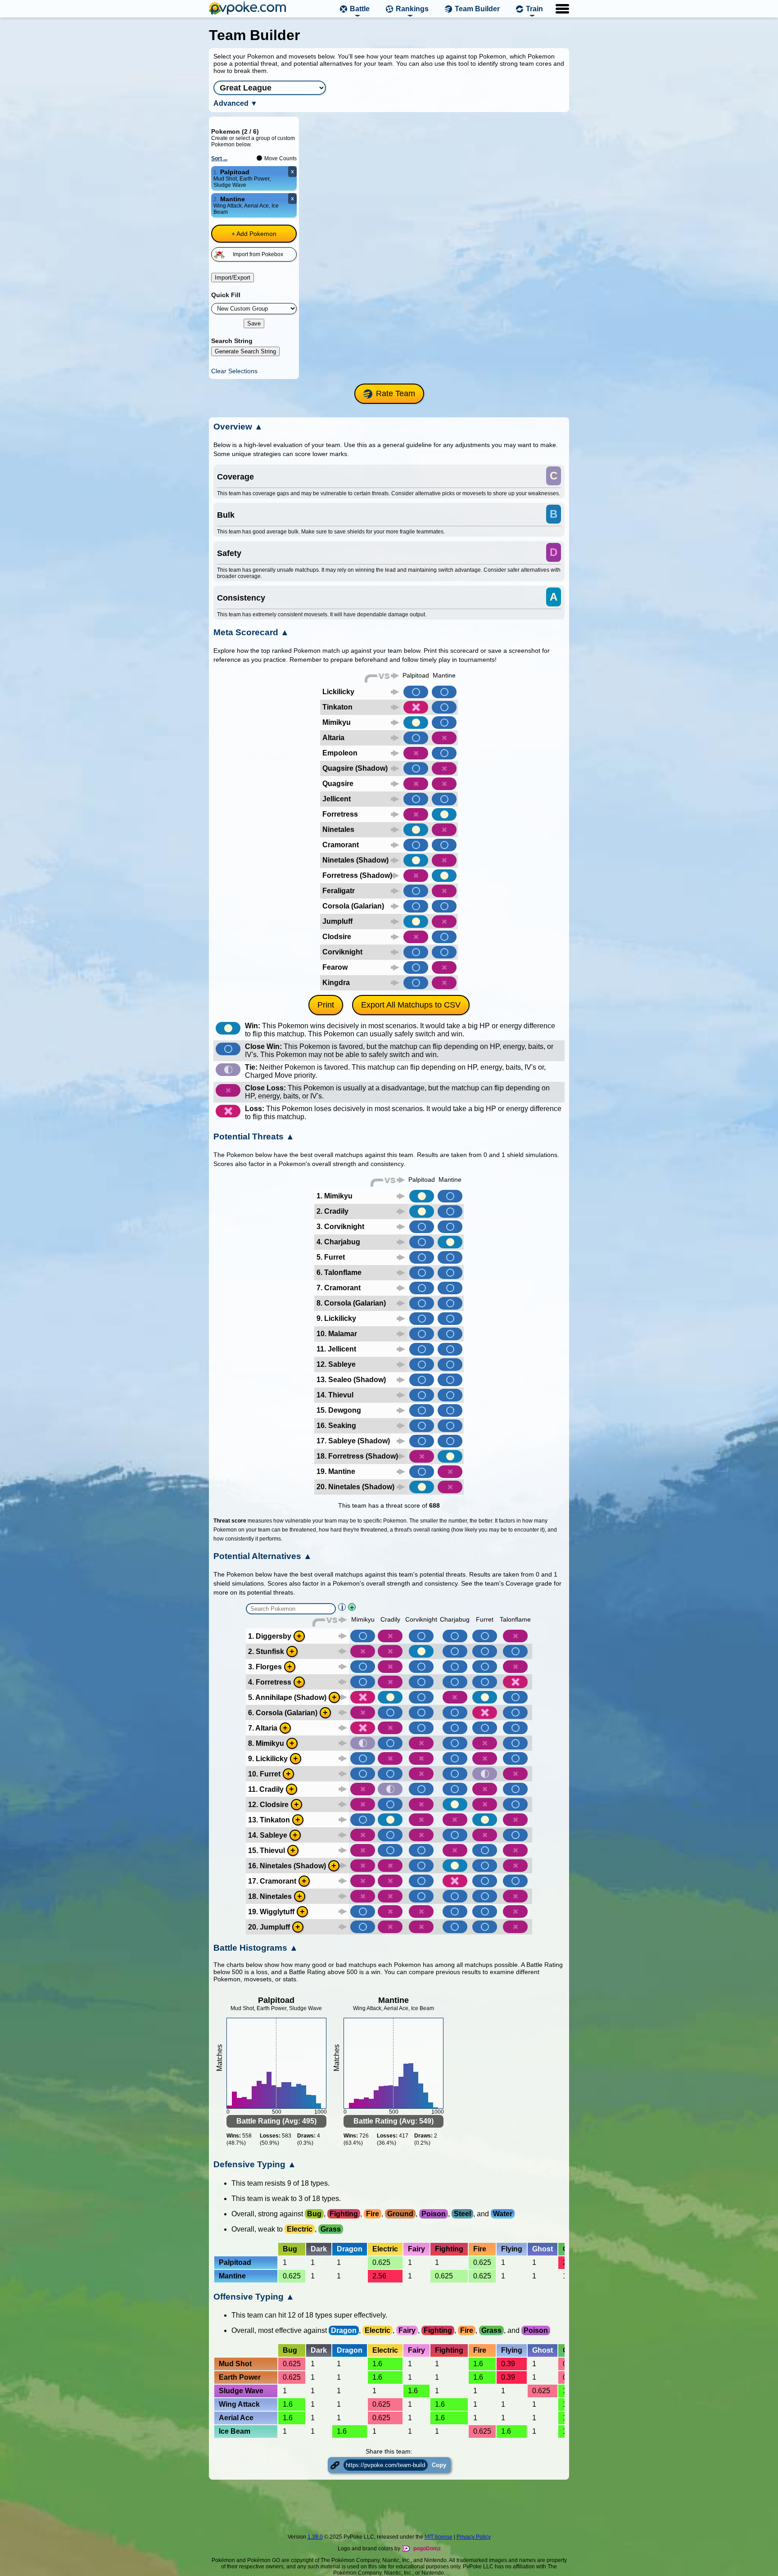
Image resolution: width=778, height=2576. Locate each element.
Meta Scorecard (251, 632)
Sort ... (219, 158)
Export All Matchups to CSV (411, 1005)
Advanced (235, 103)
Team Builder (477, 9)
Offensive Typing (254, 2297)
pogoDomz (427, 2549)
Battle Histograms (256, 1948)
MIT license (439, 2537)
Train (534, 9)
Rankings (412, 9)
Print (326, 1005)
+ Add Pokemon (254, 234)
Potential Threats (254, 1137)
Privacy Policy (474, 2537)
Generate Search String (245, 351)
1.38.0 (315, 2537)
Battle (360, 9)
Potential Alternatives (263, 1556)
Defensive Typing (255, 2164)
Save (254, 323)
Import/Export (233, 278)
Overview (238, 427)
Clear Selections (234, 371)
